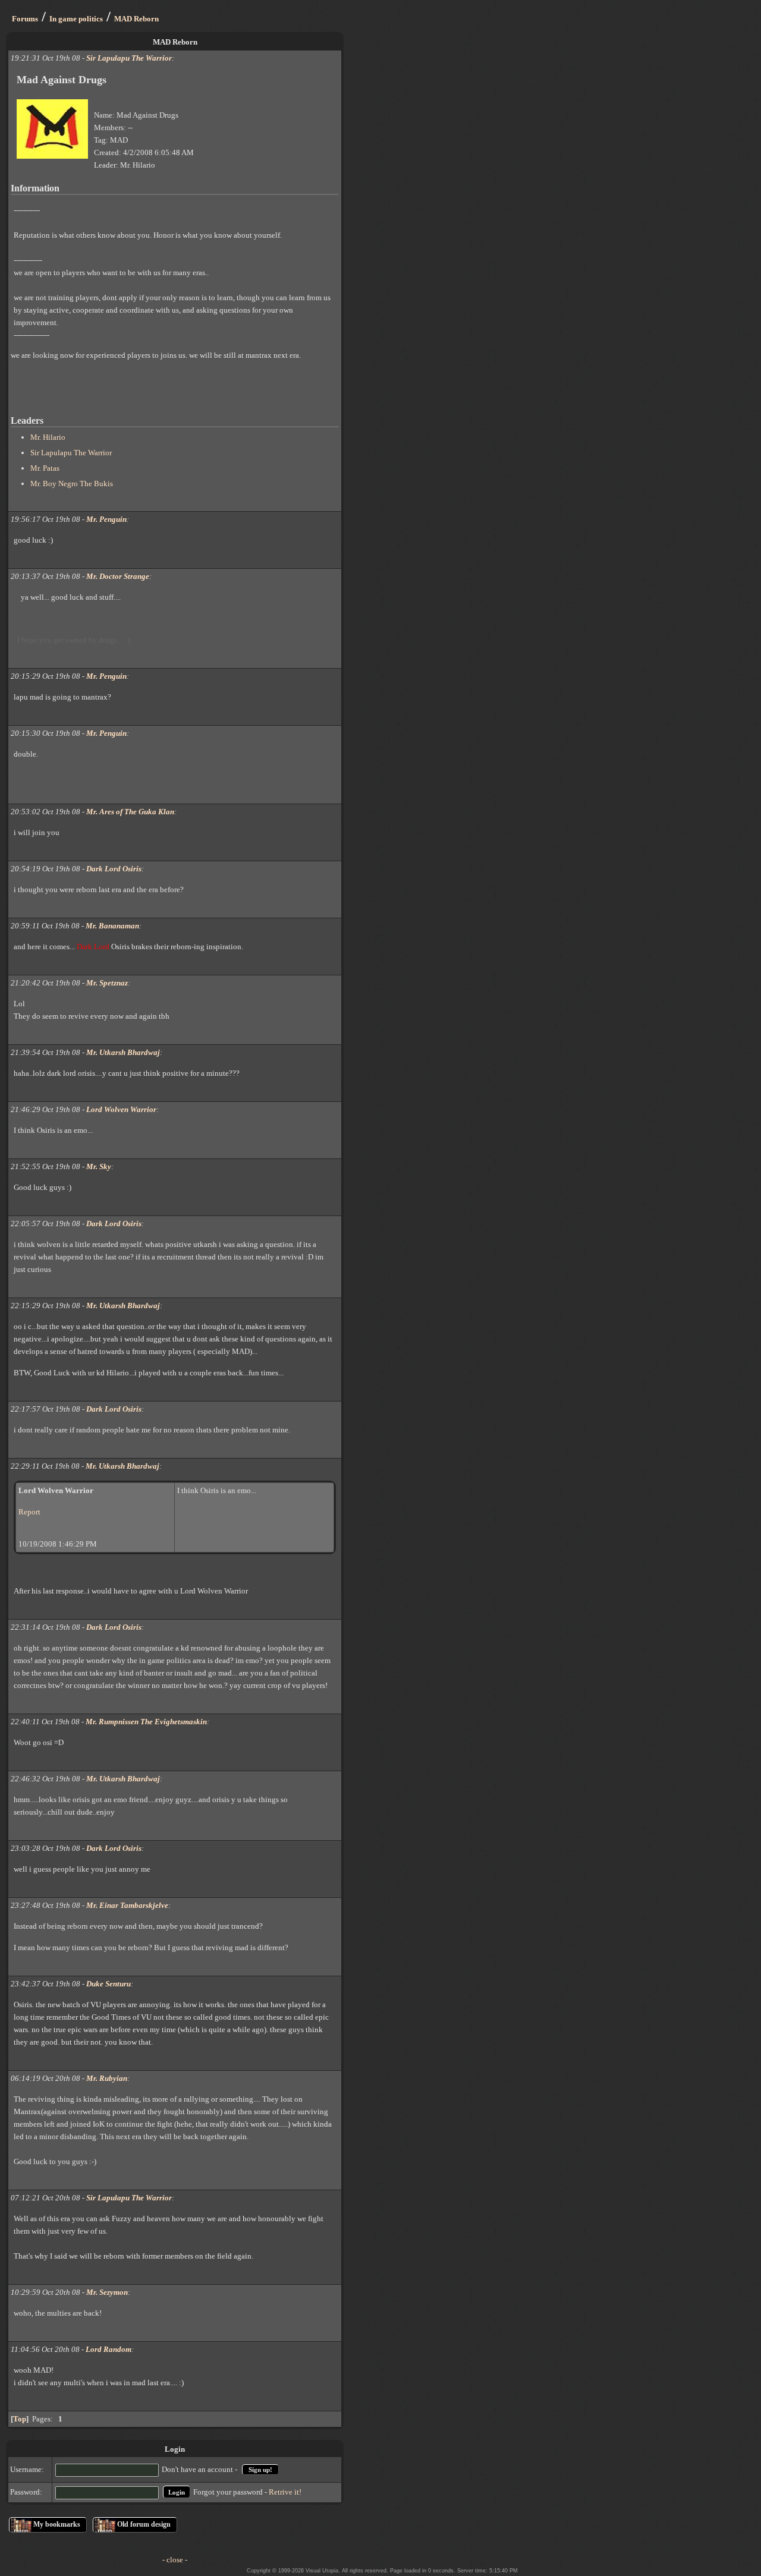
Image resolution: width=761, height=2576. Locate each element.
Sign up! (260, 2470)
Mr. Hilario (48, 437)
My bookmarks (57, 2524)
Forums (25, 19)
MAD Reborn (136, 19)
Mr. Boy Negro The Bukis (72, 484)
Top (20, 2419)
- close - (175, 2560)
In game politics (76, 19)
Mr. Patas (45, 468)
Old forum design (144, 2524)
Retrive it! (285, 2492)
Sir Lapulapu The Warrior (71, 453)
